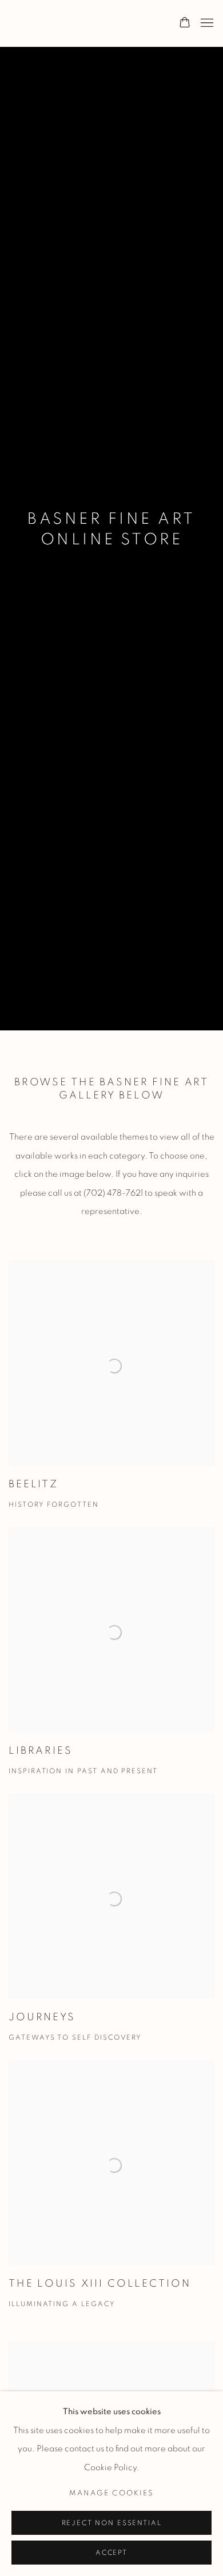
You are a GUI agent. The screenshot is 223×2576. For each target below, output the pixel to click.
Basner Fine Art (66, 23)
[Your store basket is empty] (185, 23)
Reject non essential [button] (112, 2523)
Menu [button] (206, 23)
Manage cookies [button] (111, 2493)
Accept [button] (111, 2553)
